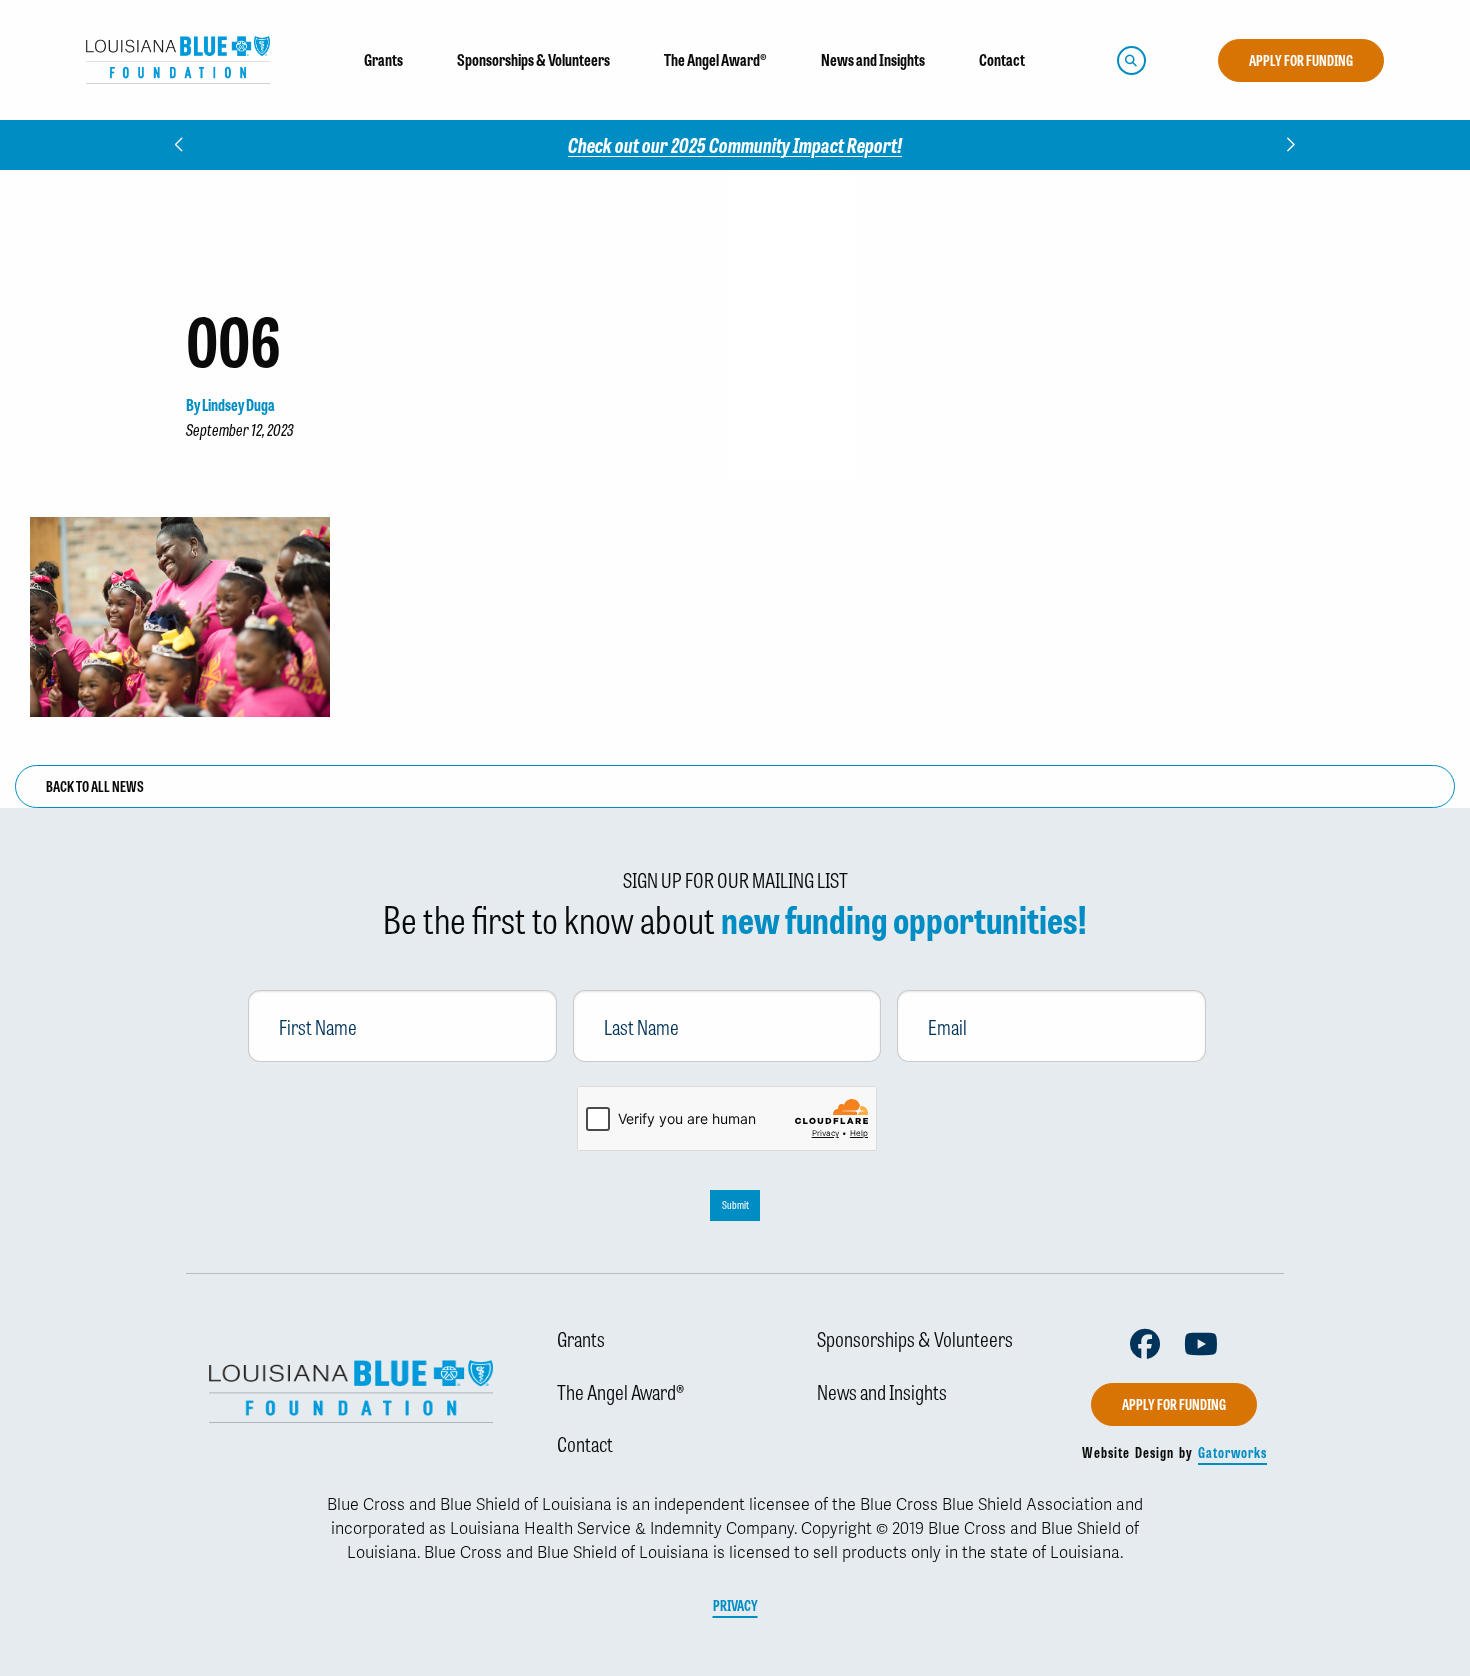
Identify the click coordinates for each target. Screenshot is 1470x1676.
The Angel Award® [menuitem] (715, 59)
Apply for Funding (1301, 60)
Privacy (735, 1605)
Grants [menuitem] (383, 59)
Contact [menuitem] (1002, 59)
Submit (735, 1204)
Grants (581, 1338)
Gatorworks (1232, 1452)
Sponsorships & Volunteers (915, 1338)
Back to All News (95, 786)
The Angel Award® (620, 1391)
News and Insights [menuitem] (873, 59)
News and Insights (882, 1391)
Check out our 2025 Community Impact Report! (735, 144)
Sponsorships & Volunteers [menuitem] (533, 59)
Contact (585, 1443)
